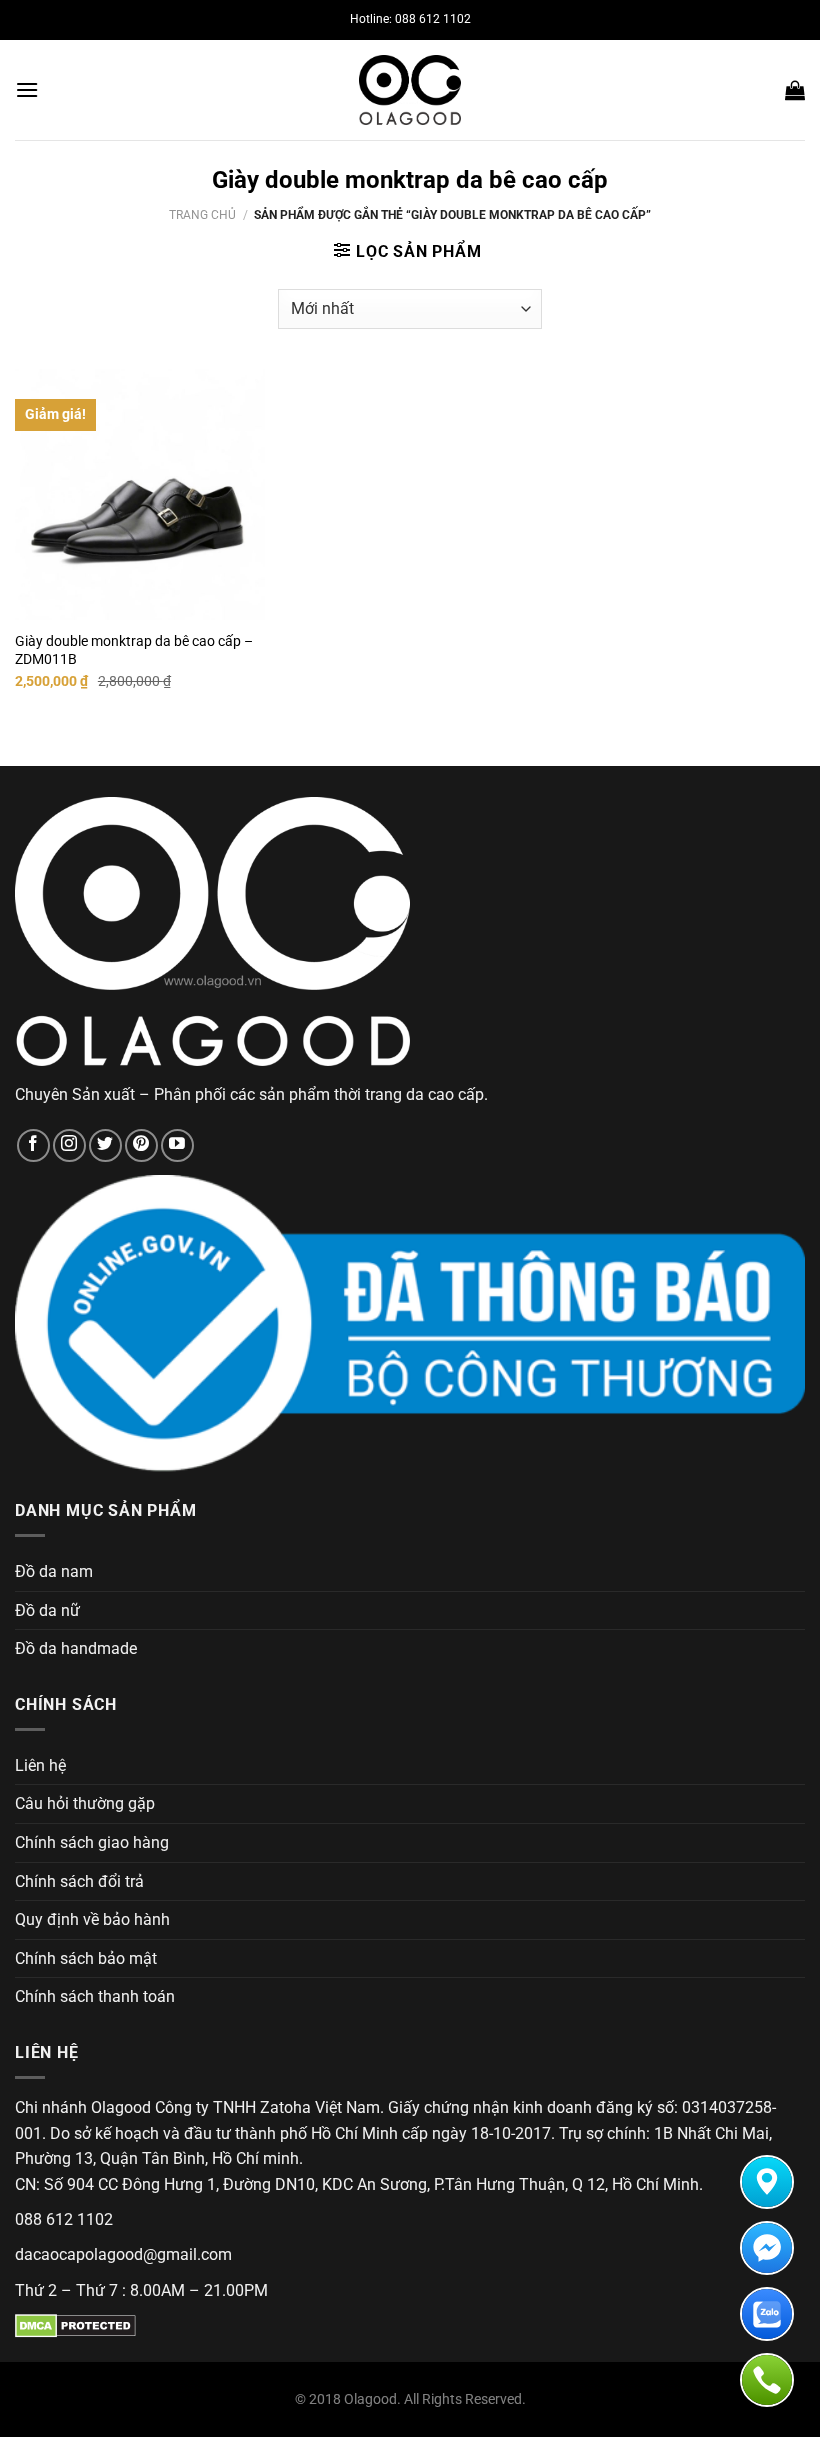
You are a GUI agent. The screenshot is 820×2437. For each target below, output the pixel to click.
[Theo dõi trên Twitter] (105, 1145)
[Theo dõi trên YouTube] (177, 1145)
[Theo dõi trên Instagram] (69, 1145)
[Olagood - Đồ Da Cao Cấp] (410, 90)
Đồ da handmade (76, 1648)
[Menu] (27, 89)
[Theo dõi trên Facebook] (33, 1145)
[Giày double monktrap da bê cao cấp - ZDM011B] (140, 494)
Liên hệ (40, 1765)
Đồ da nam (54, 1571)
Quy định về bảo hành (92, 1919)
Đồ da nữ (47, 1610)
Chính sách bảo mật (86, 1958)
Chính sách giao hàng (92, 1842)
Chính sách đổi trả (79, 1881)
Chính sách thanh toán (95, 1996)
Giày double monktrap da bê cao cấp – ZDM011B (134, 651)
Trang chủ (202, 215)
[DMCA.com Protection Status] (75, 2325)
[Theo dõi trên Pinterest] (141, 1145)
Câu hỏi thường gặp (85, 1803)
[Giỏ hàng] (795, 90)
